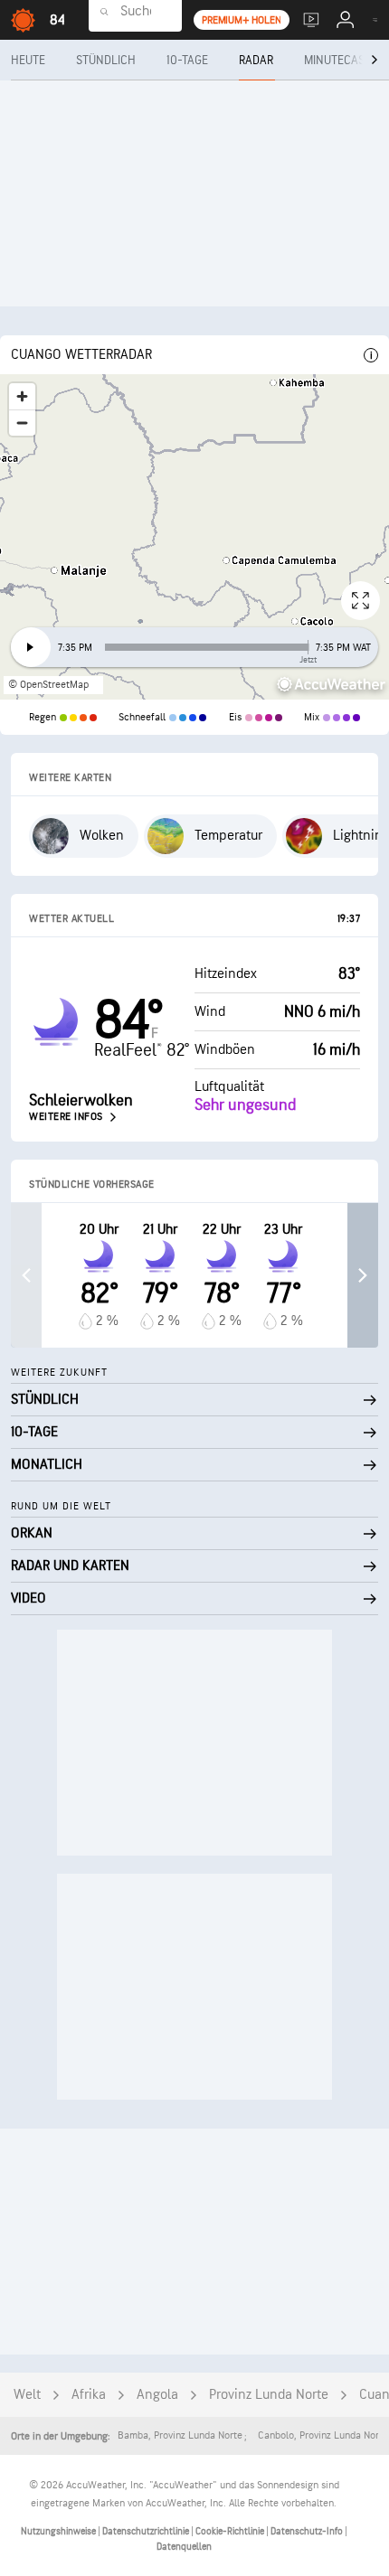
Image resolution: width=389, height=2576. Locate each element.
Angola (157, 2395)
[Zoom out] (22, 423)
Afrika (89, 2395)
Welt (27, 2395)
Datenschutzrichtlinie (147, 2531)
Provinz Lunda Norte (269, 2395)
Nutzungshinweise (59, 2531)
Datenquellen (184, 2547)
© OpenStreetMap (48, 685)
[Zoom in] (22, 396)
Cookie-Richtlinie (231, 2531)
